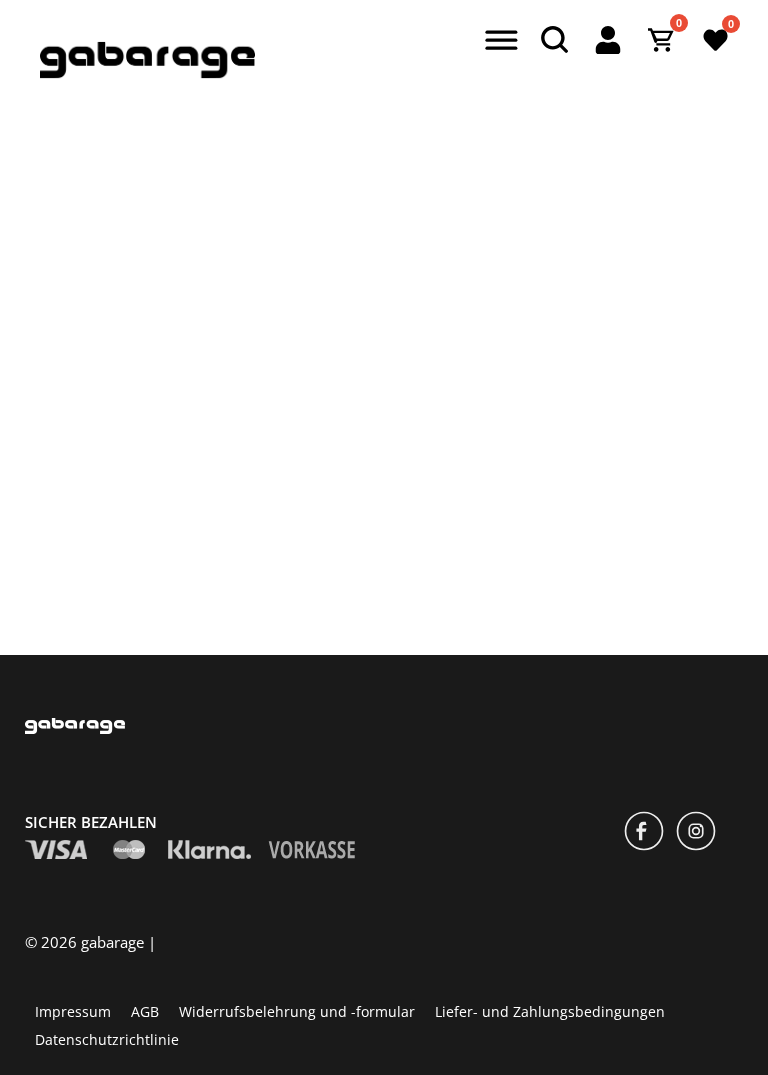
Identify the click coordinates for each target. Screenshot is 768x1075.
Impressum (73, 1010)
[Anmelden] (608, 40)
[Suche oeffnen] (554, 40)
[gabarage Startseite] (147, 73)
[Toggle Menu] (498, 41)
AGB (145, 1010)
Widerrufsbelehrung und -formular (297, 1010)
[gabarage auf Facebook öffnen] (644, 833)
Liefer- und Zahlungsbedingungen (550, 1010)
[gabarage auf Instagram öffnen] (696, 833)
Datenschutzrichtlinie (107, 1038)
